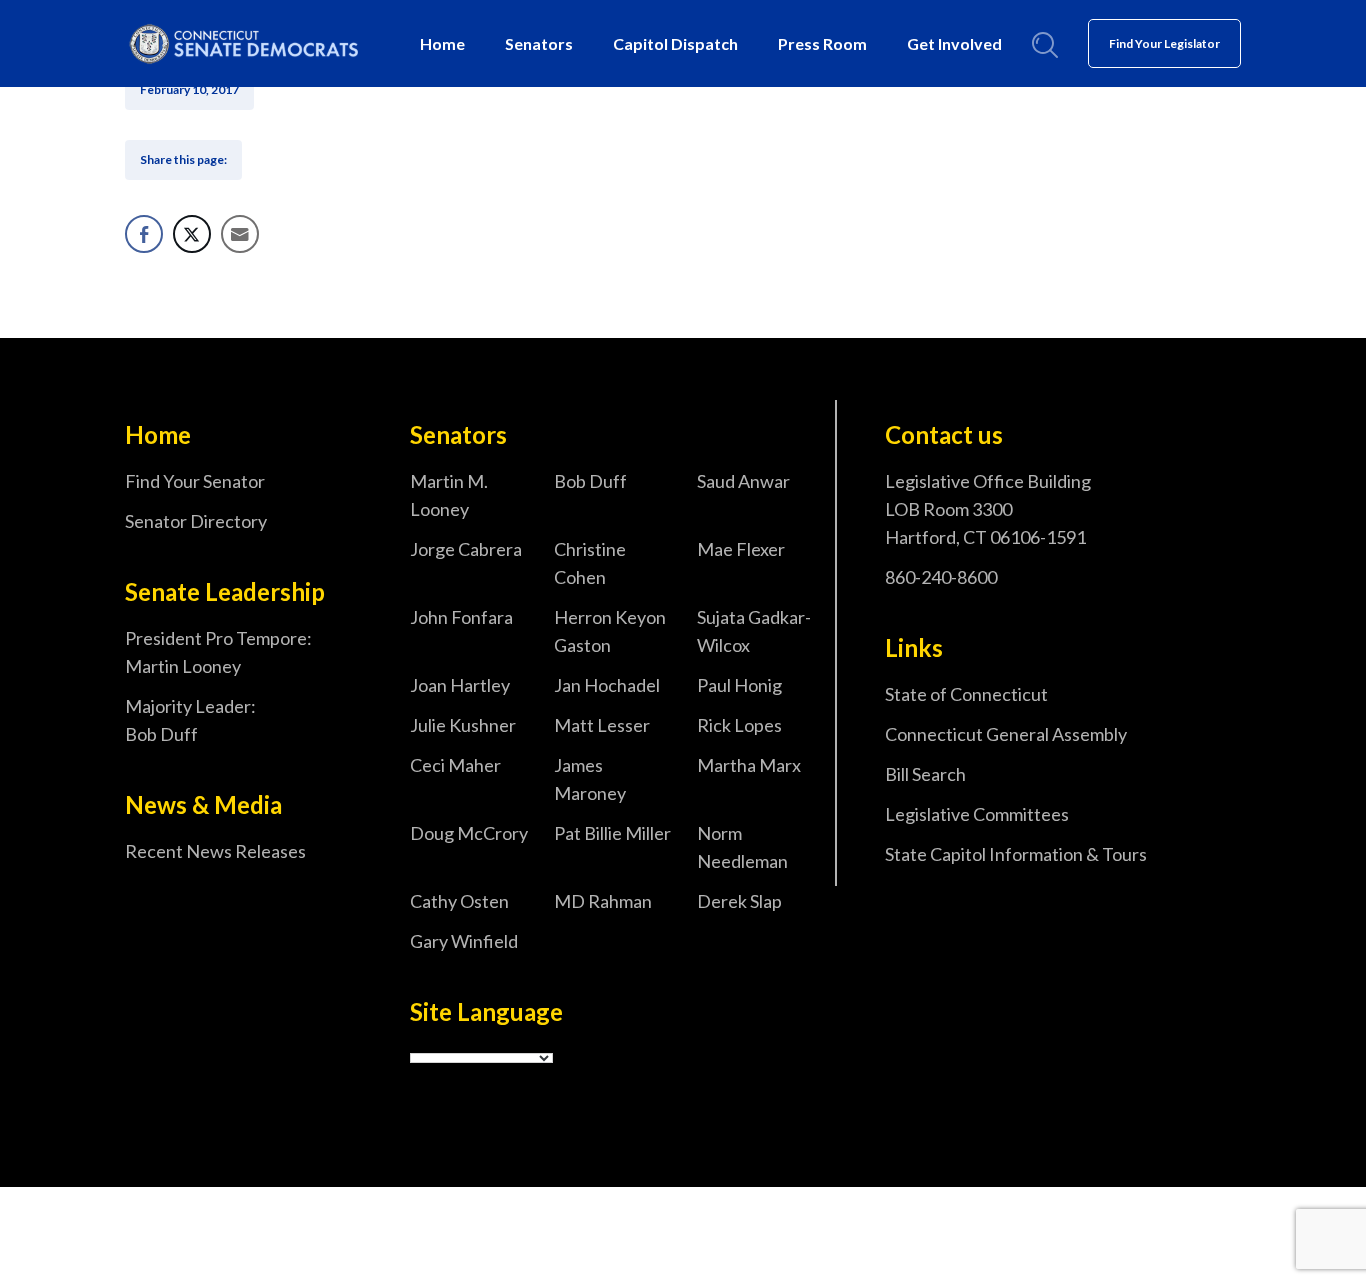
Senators (539, 43)
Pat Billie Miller (612, 833)
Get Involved (954, 43)
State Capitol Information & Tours (1016, 854)
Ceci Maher (455, 765)
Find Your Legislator (1164, 43)
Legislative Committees (977, 814)
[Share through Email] (240, 234)
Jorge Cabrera (466, 549)
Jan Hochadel (607, 685)
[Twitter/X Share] (192, 234)
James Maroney (590, 779)
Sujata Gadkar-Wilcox (754, 631)
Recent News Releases (215, 851)
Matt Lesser (602, 725)
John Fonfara (461, 617)
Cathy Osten (459, 901)
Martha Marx (749, 765)
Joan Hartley (460, 685)
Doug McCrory (469, 833)
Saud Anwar (743, 481)
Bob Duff (590, 481)
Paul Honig (739, 685)
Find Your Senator (195, 481)
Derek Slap (739, 901)
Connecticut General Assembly (1006, 734)
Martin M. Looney (449, 495)
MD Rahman (603, 901)
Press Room (822, 43)
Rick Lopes (739, 725)
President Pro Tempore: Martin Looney (218, 652)
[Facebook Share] (144, 234)
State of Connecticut (966, 694)
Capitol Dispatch (675, 43)
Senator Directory (196, 521)
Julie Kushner (463, 725)
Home (442, 43)
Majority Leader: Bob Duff (190, 720)
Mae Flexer (741, 549)
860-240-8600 (941, 577)
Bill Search (925, 774)
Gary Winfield (464, 941)
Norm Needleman (742, 847)
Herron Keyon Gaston (610, 631)
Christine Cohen (590, 563)
